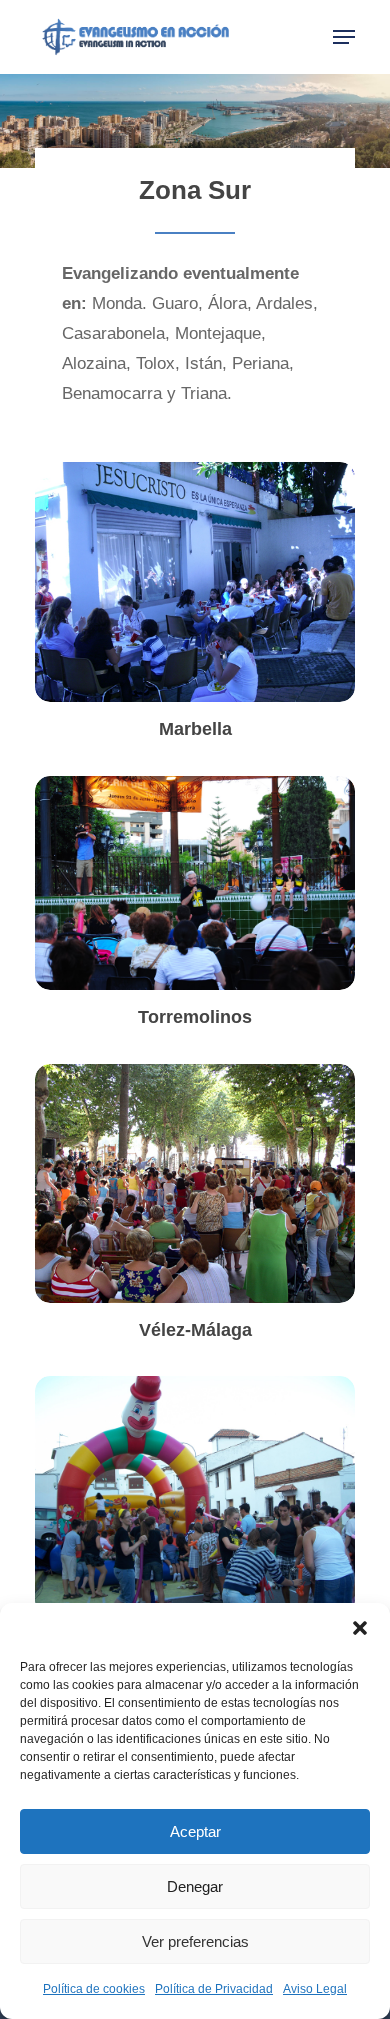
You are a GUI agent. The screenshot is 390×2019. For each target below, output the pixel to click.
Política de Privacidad (214, 1989)
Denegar (195, 1886)
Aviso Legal (315, 1989)
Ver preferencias (195, 1941)
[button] (360, 1628)
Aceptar (195, 1831)
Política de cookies (94, 1989)
